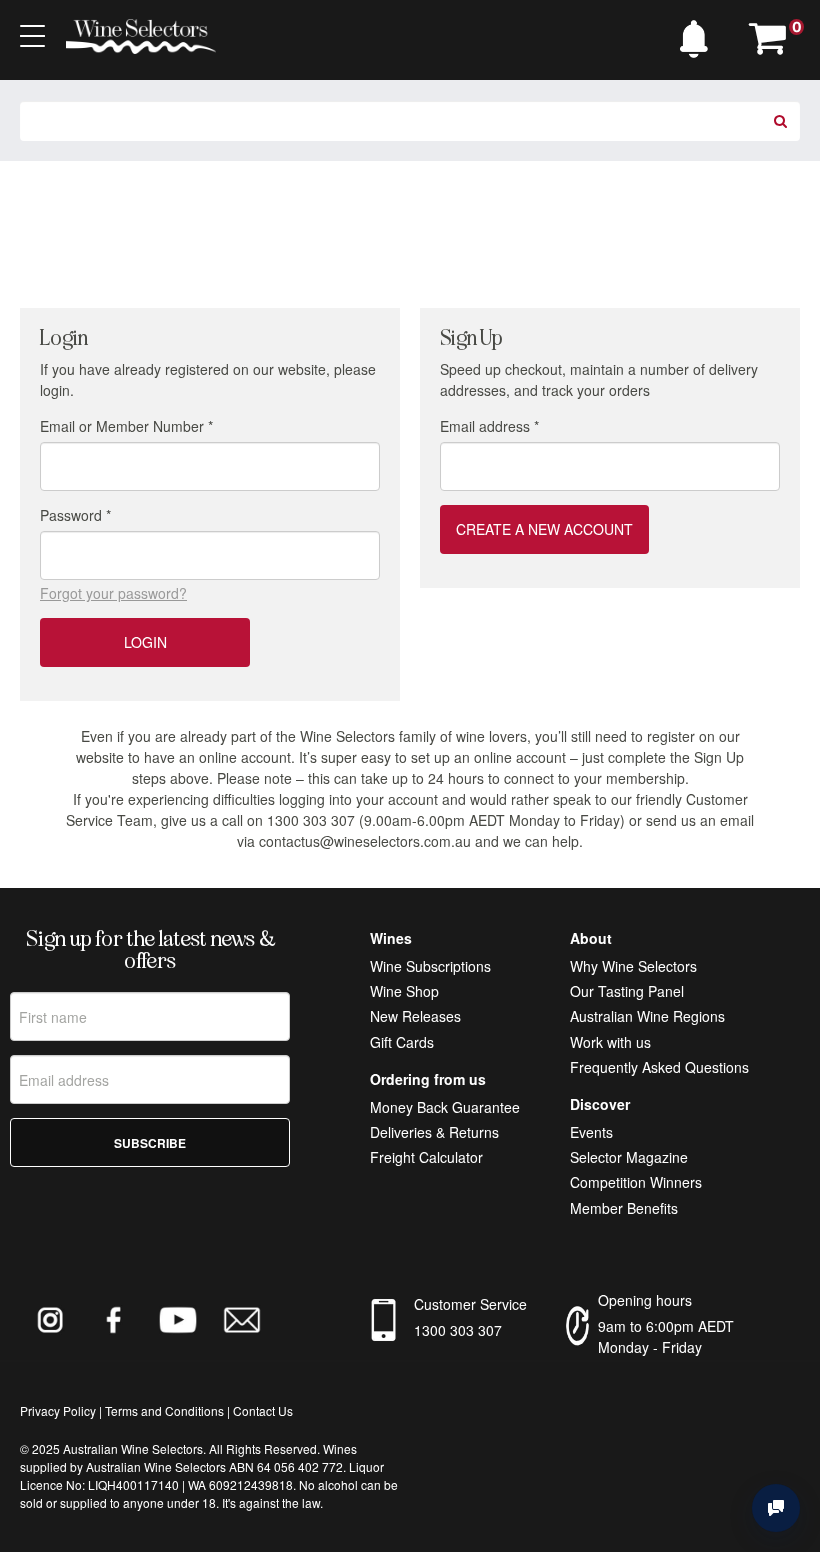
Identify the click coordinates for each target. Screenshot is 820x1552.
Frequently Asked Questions (659, 1067)
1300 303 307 (458, 1330)
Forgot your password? (113, 593)
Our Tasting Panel (627, 991)
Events (591, 1132)
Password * (75, 515)
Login (145, 642)
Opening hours (645, 1300)
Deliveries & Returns (434, 1132)
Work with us (610, 1042)
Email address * (489, 426)
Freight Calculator (426, 1157)
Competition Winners (636, 1182)
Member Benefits (624, 1208)
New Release (412, 1016)
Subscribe (150, 1143)
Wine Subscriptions (430, 966)
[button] (699, 34)
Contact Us (263, 1410)
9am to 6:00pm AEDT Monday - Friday (666, 1336)
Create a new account (544, 529)
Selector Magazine (629, 1157)
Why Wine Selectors (633, 966)
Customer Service (470, 1304)
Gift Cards (402, 1042)
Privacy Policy (58, 1410)
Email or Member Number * (126, 426)
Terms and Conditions (164, 1410)
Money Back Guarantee (445, 1107)
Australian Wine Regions (647, 1016)
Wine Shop (404, 991)
